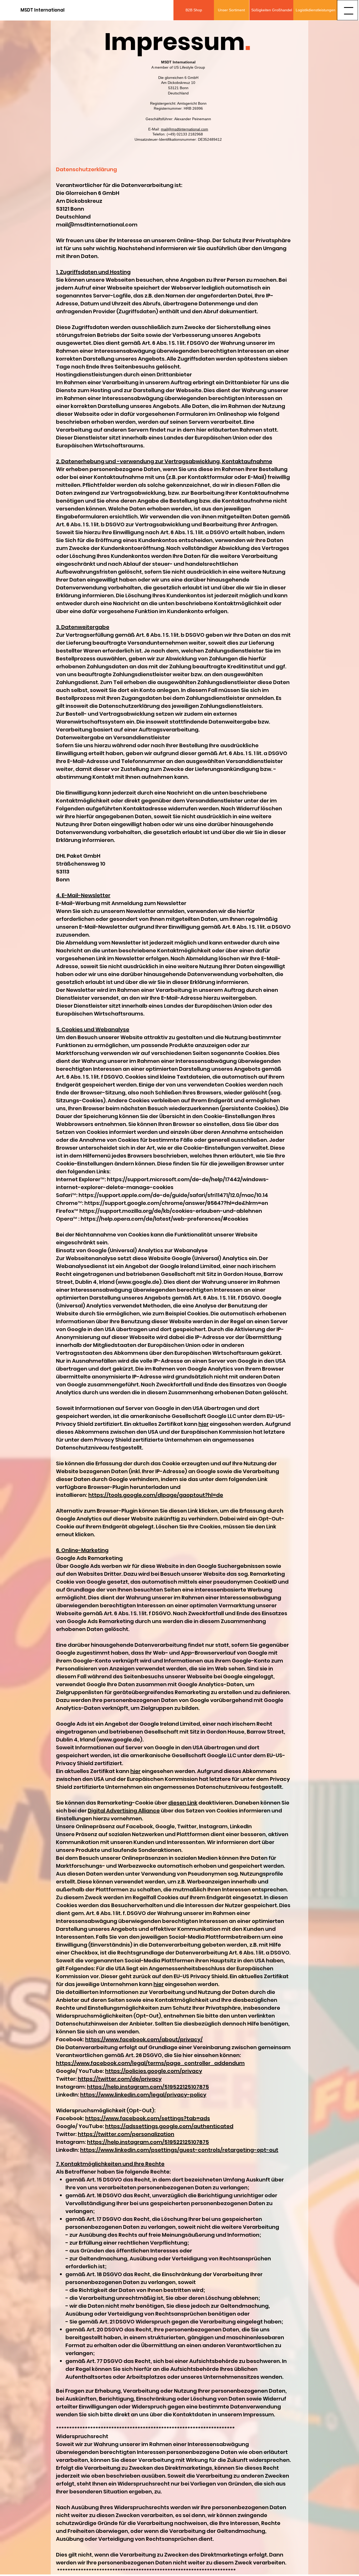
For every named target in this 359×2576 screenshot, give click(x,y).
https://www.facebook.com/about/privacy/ (144, 2039)
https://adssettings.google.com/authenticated (169, 2126)
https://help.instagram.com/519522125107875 (148, 2087)
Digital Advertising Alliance (124, 1811)
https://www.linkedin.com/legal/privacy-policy (143, 2095)
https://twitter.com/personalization (126, 2134)
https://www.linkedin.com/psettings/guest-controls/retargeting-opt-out (179, 2150)
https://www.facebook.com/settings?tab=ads (148, 2118)
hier (204, 1424)
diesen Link (183, 1803)
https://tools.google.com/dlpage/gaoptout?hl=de (156, 1495)
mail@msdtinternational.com (184, 129)
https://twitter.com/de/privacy (120, 2079)
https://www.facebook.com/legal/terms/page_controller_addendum (150, 2063)
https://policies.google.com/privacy (154, 2071)
